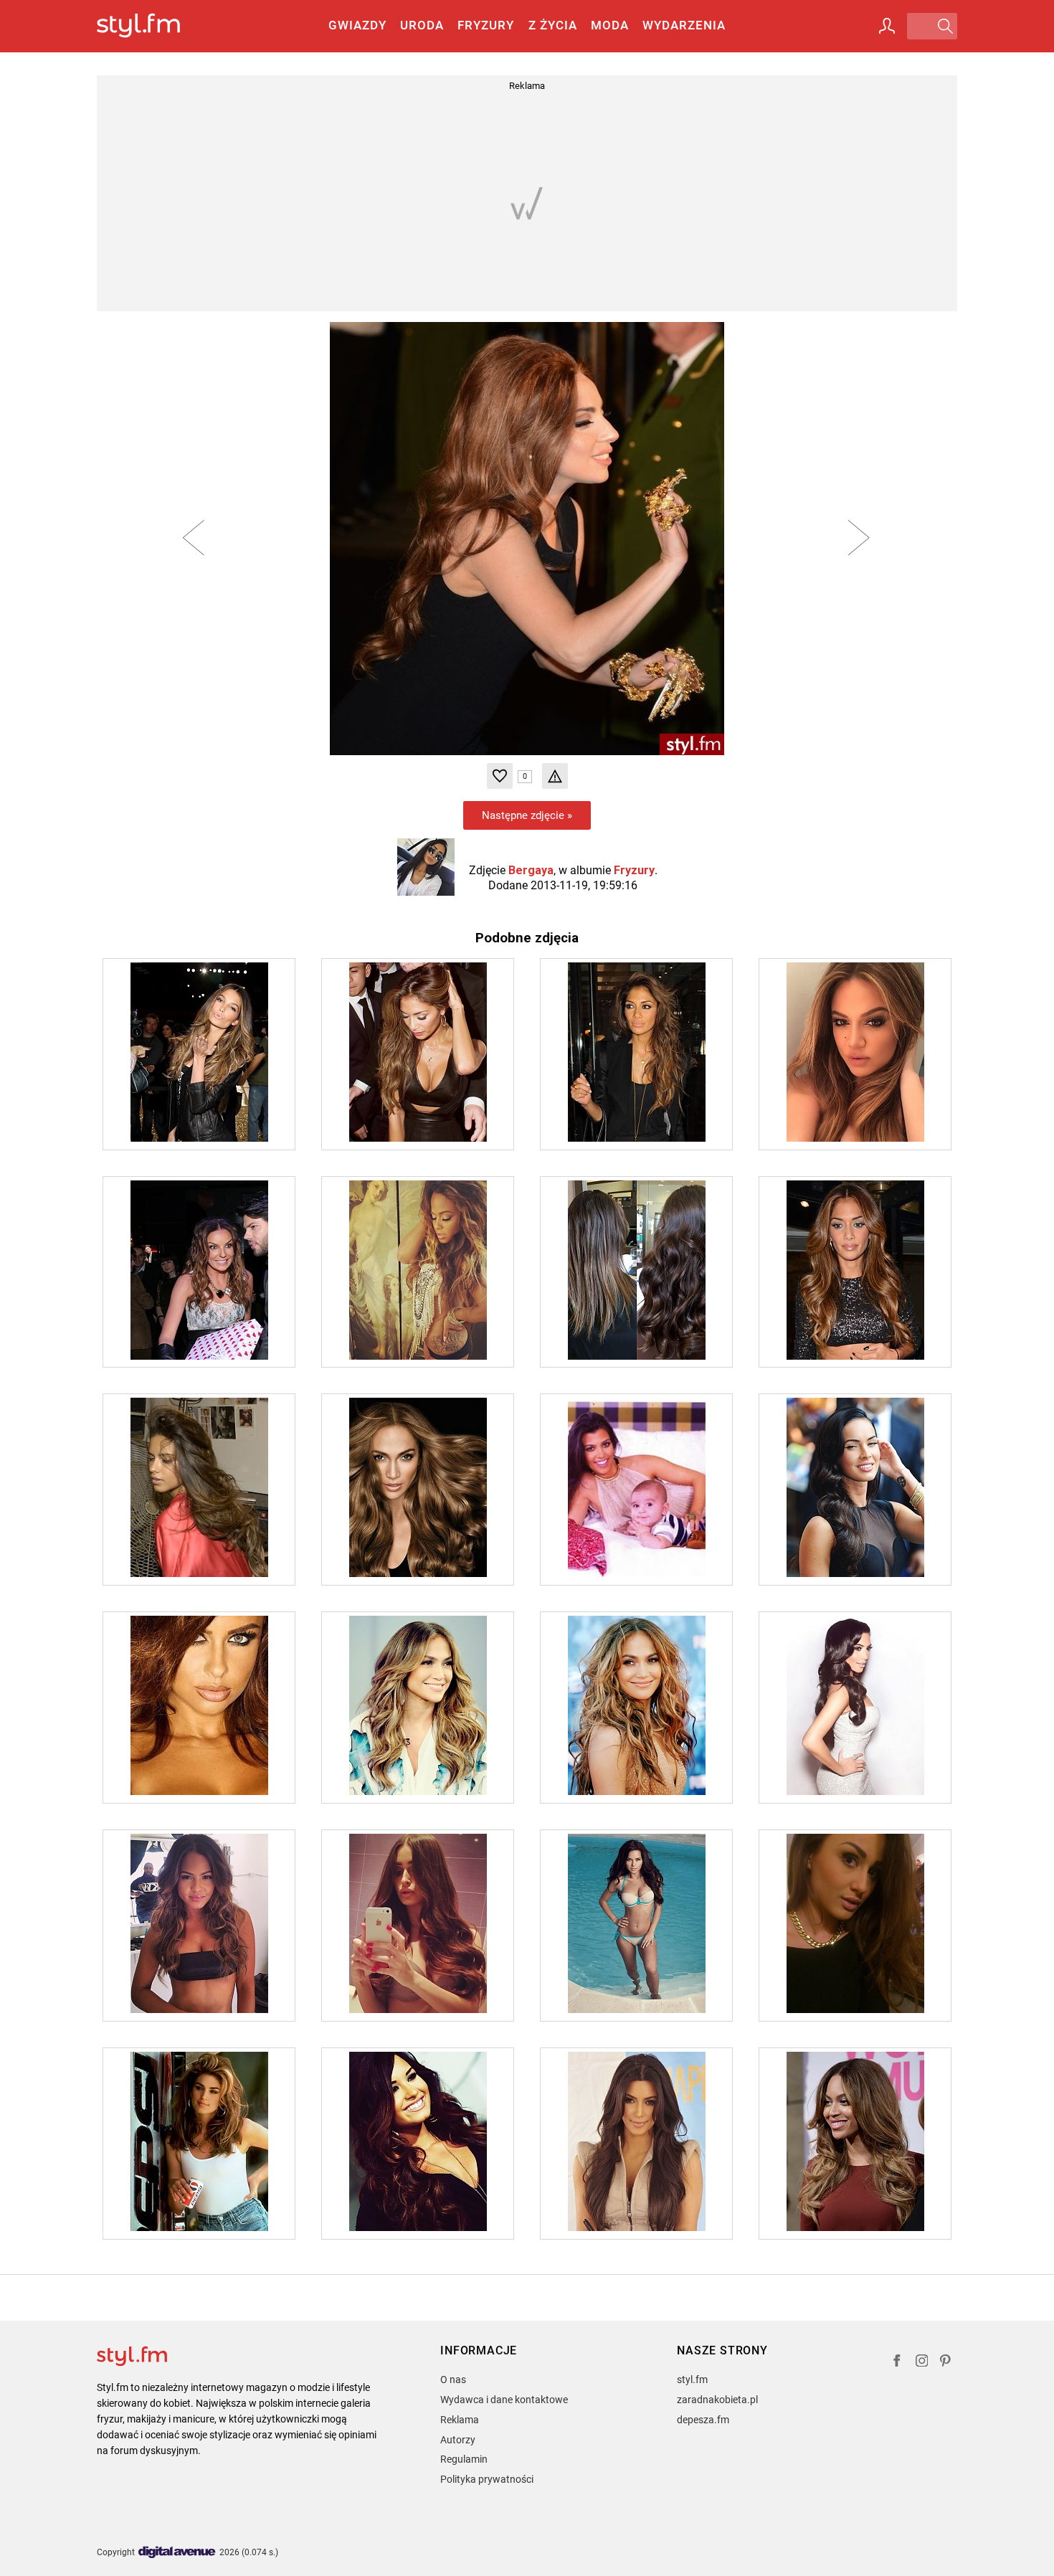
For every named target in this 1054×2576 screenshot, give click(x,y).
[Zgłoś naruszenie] (555, 776)
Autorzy (458, 2440)
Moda (610, 25)
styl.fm (692, 2380)
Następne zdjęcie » (527, 815)
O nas (453, 2380)
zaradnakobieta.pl (717, 2400)
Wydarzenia (684, 25)
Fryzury (486, 25)
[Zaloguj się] (887, 26)
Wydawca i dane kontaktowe (504, 2400)
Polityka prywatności (487, 2479)
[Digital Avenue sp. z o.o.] (177, 2553)
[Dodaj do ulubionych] (500, 776)
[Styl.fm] (154, 26)
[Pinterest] (946, 2363)
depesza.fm (703, 2420)
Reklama (460, 2420)
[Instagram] (922, 2363)
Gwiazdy (357, 25)
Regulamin (464, 2459)
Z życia (553, 25)
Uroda (422, 25)
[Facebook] (897, 2363)
